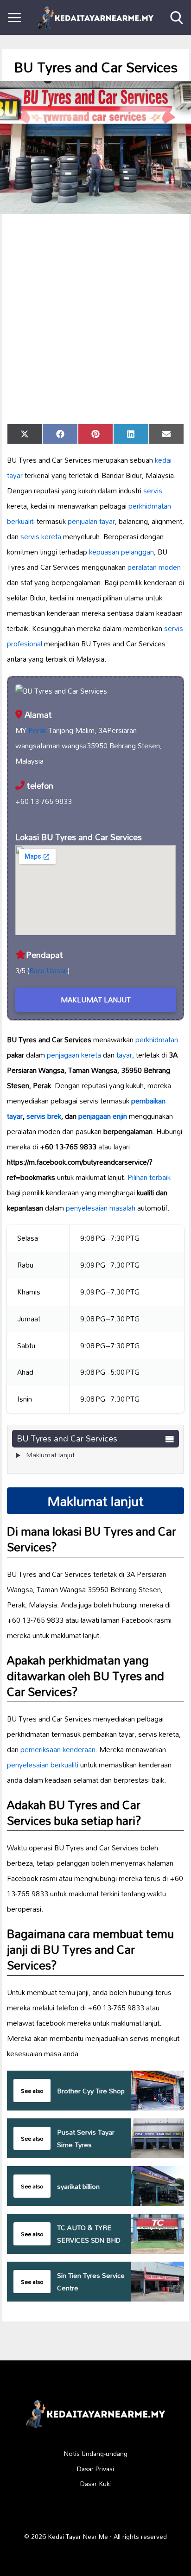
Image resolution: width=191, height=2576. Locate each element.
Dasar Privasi (95, 2469)
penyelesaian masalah (101, 1208)
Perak (37, 730)
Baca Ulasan (48, 970)
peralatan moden (154, 567)
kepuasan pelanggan (121, 552)
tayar (124, 1055)
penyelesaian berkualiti (43, 1765)
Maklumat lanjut (50, 1455)
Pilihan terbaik (149, 1177)
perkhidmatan (157, 1039)
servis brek (44, 1116)
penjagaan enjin (103, 1116)
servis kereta (41, 536)
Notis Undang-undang (96, 2454)
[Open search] (177, 18)
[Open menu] (14, 18)
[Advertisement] (95, 319)
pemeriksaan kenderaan (58, 1749)
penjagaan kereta (74, 1055)
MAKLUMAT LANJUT (96, 1000)
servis (153, 491)
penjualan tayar (91, 521)
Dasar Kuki (95, 2484)
